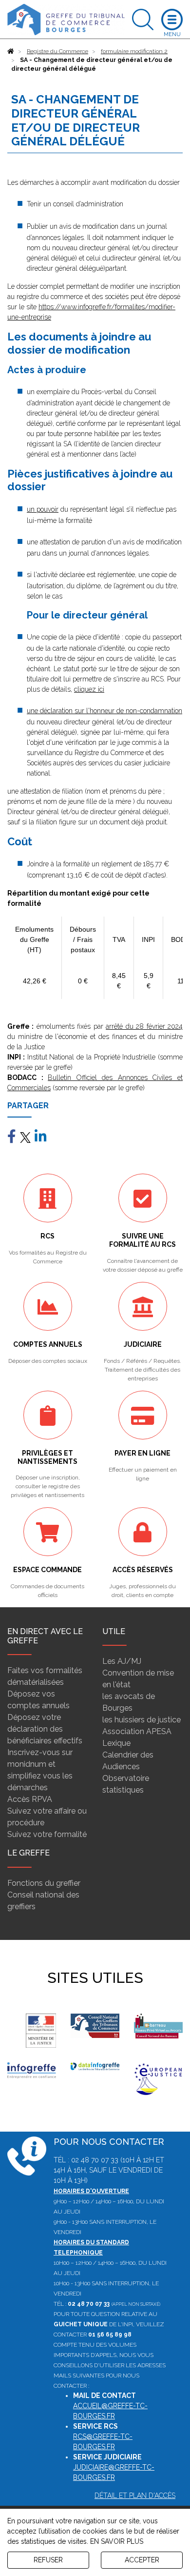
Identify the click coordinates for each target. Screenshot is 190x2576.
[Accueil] (11, 51)
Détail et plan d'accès (135, 2496)
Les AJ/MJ (122, 1661)
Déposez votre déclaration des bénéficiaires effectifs (45, 1729)
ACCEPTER (142, 2560)
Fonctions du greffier (44, 1883)
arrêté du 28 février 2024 (144, 1026)
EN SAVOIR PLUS (117, 2541)
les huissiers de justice (142, 1720)
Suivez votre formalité (47, 1834)
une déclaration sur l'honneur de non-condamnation (104, 711)
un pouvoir (43, 509)
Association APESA (137, 1731)
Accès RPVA (30, 1799)
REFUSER (48, 2560)
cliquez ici (89, 689)
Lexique (116, 1743)
